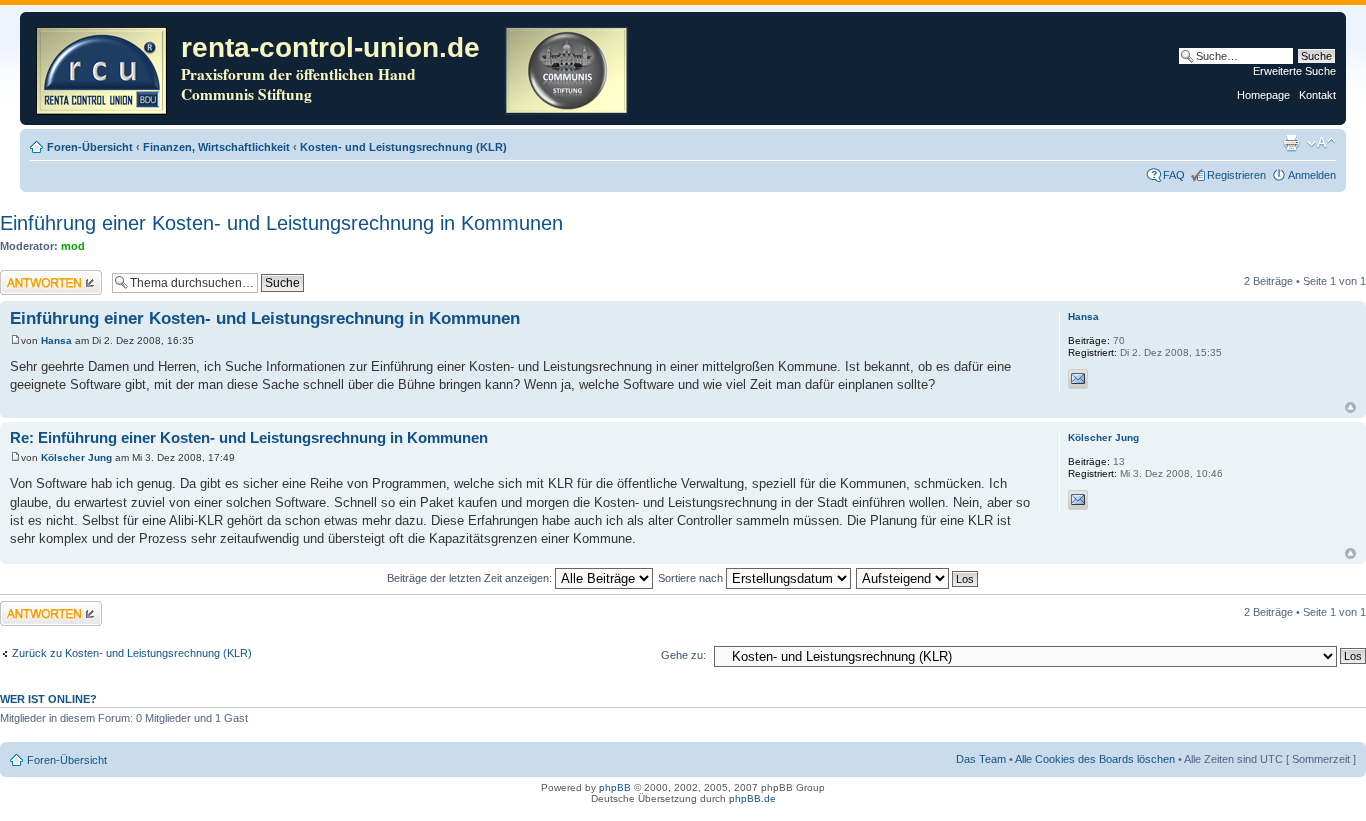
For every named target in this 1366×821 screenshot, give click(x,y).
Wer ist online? (48, 699)
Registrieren (1236, 175)
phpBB (615, 787)
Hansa (56, 340)
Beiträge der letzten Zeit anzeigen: (471, 578)
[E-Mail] (1078, 379)
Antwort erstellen (40, 276)
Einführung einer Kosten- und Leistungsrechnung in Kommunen (281, 223)
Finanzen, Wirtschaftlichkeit (216, 147)
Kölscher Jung (76, 457)
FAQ (1174, 175)
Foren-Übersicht (90, 147)
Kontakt (1317, 95)
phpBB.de (752, 798)
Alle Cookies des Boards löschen (1095, 759)
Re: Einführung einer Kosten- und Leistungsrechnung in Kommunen (249, 437)
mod (73, 246)
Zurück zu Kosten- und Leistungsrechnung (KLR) (132, 653)
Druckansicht (1291, 143)
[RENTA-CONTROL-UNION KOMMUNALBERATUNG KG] (103, 68)
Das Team (981, 759)
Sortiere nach (692, 578)
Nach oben (1350, 407)
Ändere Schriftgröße (1321, 143)
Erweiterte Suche (1294, 71)
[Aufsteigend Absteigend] (918, 578)
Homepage (1263, 95)
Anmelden (1312, 175)
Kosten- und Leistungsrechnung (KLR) (403, 147)
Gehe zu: (683, 655)
